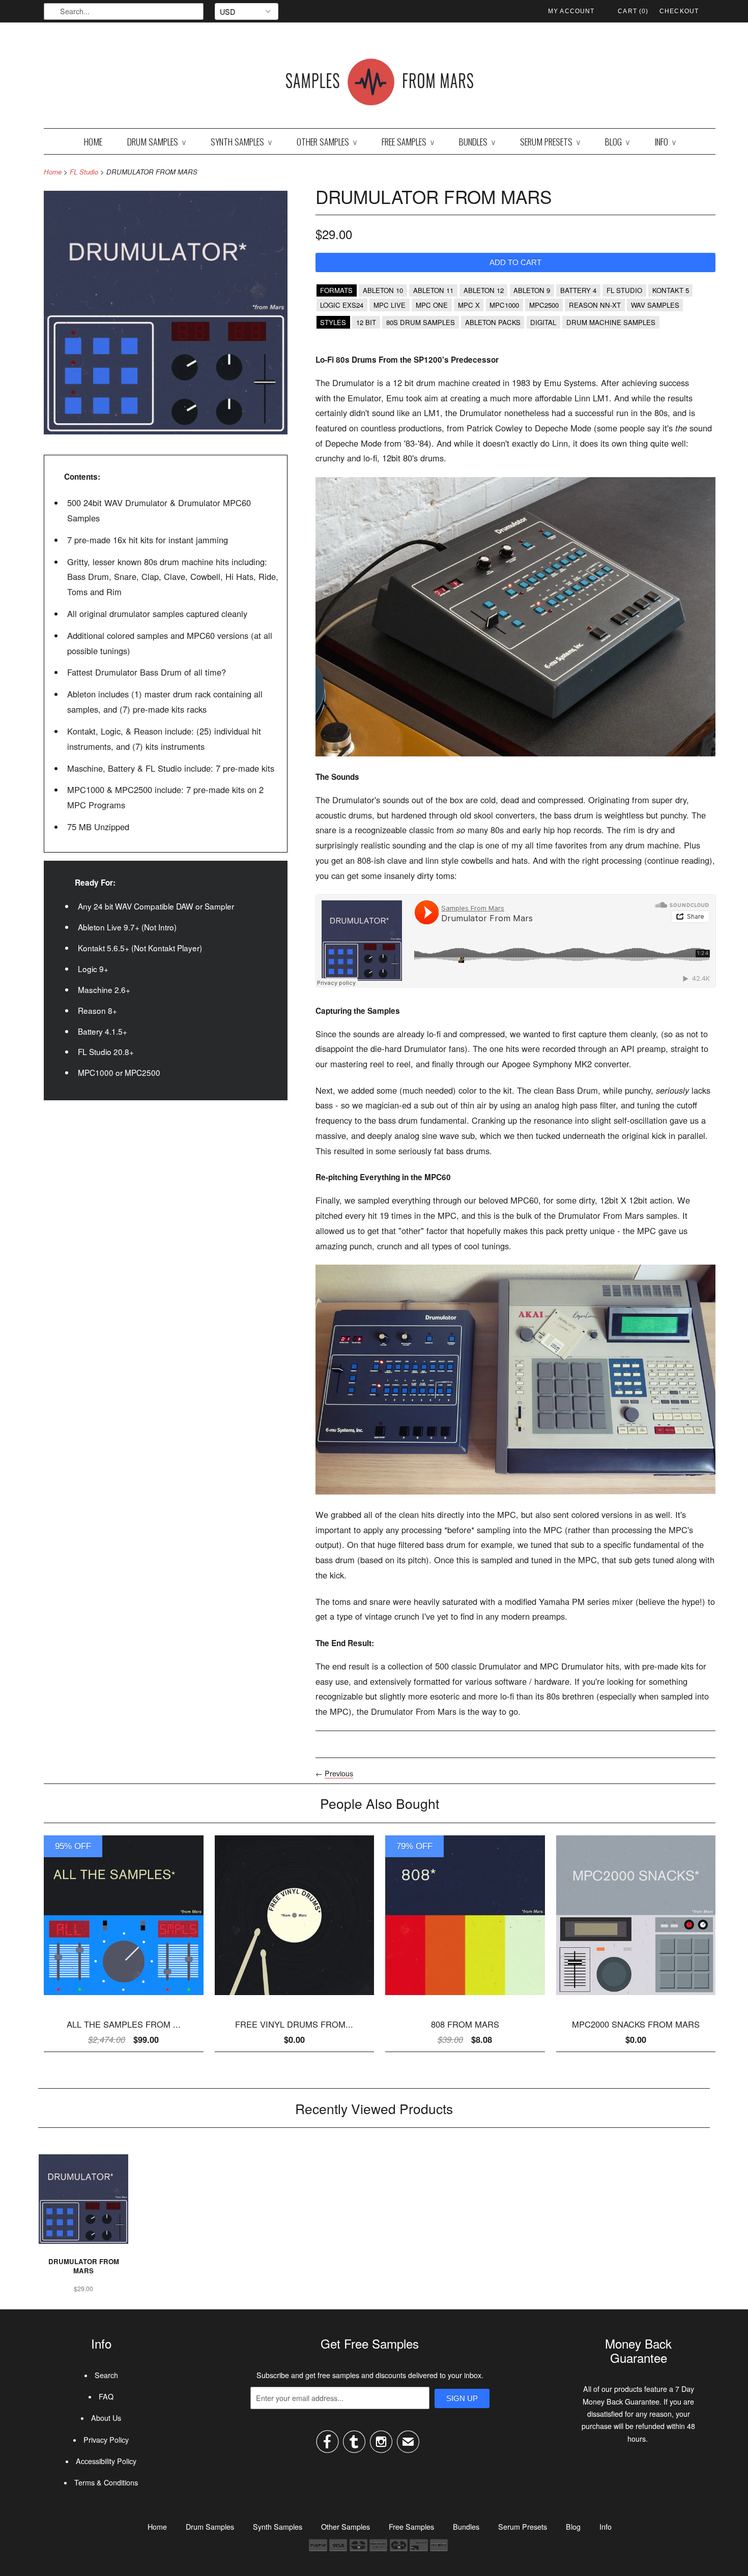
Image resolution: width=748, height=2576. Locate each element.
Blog (617, 141)
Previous (339, 1773)
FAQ (106, 2396)
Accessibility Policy (106, 2461)
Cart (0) (633, 11)
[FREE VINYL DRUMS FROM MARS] (295, 1998)
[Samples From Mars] (380, 84)
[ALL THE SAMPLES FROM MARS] (124, 1998)
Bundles (477, 141)
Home (93, 141)
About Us (106, 2418)
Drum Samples (156, 141)
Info (665, 141)
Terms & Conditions (106, 2482)
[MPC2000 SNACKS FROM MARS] (636, 1998)
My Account (571, 11)
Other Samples (327, 141)
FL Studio (84, 172)
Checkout (679, 11)
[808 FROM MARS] (465, 1998)
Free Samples (408, 141)
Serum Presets (550, 141)
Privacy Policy (106, 2440)
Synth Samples (241, 141)
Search (106, 2375)
